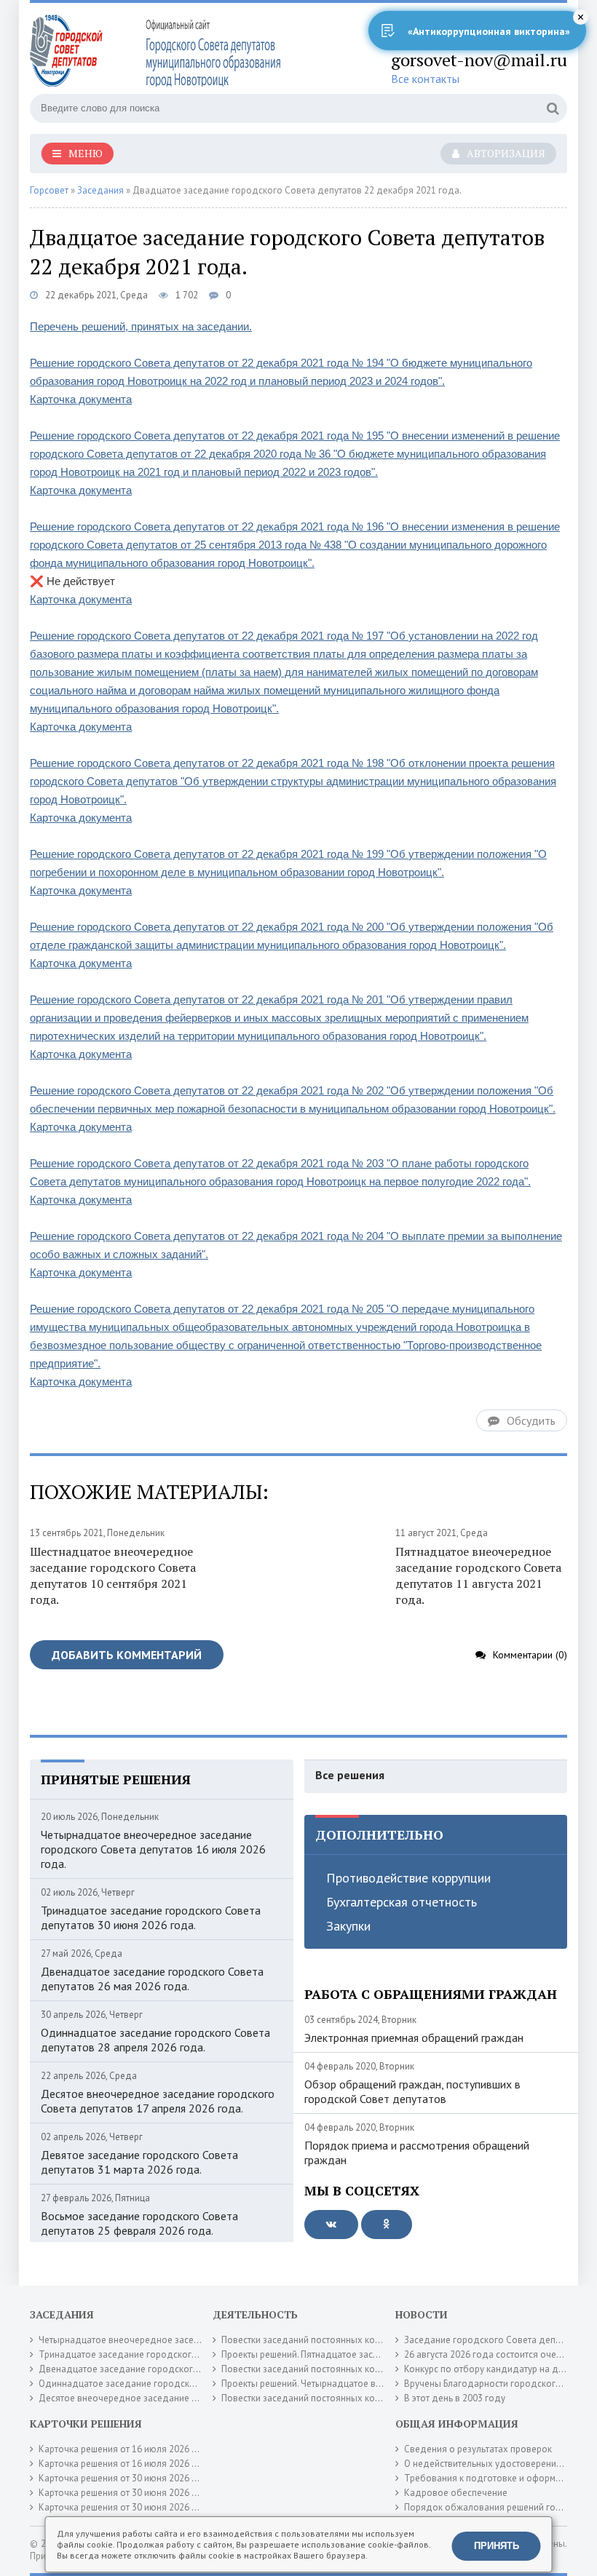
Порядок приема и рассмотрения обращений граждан (417, 2152)
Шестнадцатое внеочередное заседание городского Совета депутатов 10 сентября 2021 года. (113, 1575)
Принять (497, 2546)
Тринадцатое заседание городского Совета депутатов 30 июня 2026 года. (151, 1917)
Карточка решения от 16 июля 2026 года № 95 (138, 2449)
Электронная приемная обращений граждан (414, 2038)
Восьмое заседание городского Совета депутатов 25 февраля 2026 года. (139, 2223)
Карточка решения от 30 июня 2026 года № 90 (138, 2493)
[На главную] (157, 50)
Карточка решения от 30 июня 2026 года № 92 (138, 2478)
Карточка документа (81, 399)
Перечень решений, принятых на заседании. (141, 326)
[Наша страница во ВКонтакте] (331, 2225)
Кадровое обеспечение (456, 2493)
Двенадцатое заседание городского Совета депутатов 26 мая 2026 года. (152, 1979)
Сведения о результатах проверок (478, 2449)
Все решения (350, 1775)
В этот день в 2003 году (455, 2398)
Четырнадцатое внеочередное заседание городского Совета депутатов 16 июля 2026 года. (153, 1849)
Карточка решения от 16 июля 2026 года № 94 (138, 2464)
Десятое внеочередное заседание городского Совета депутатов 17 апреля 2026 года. (158, 2101)
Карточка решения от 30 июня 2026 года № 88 (138, 2507)
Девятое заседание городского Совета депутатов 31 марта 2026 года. (139, 2162)
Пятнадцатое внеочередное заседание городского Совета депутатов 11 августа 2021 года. (478, 1575)
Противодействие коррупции (408, 1878)
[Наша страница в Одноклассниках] (387, 2225)
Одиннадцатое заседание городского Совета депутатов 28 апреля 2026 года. (155, 2040)
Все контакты (425, 79)
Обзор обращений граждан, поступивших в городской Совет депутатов (412, 2091)
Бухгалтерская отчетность (402, 1902)
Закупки (348, 1926)
